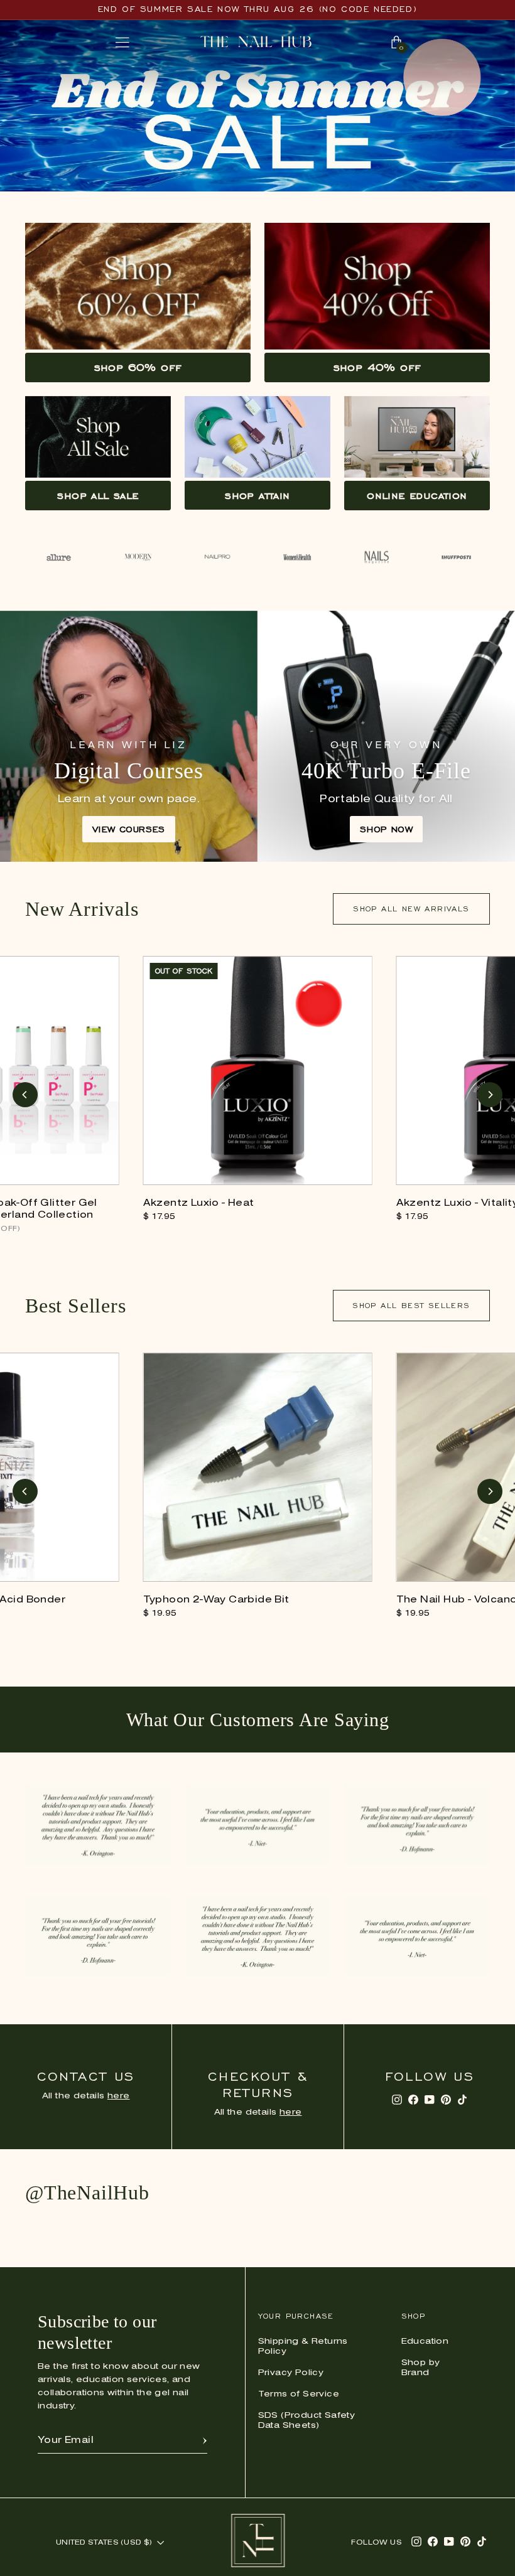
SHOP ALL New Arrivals (411, 909)
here (119, 2096)
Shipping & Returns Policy (303, 2347)
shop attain (257, 495)
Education (425, 2342)
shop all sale (98, 495)
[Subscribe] (205, 2440)
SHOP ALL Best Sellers (411, 1305)
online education (417, 495)
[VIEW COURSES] (129, 736)
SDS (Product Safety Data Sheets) (307, 2421)
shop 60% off (138, 367)
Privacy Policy (291, 2373)
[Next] (490, 1095)
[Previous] (25, 1095)
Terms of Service (299, 2394)
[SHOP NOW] (386, 736)
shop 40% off (377, 367)
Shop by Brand (421, 2368)
